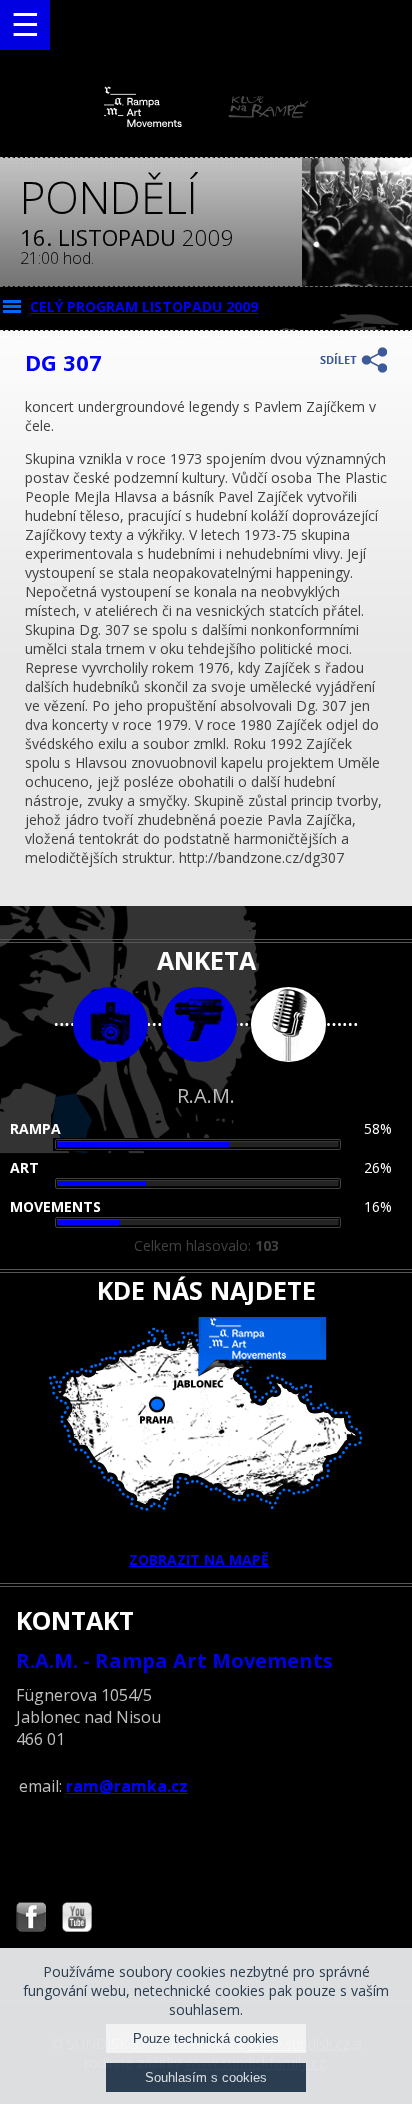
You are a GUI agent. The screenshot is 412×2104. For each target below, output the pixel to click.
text (288, 1024)
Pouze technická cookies (206, 2038)
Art (24, 1167)
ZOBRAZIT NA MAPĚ (199, 1559)
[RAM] (206, 122)
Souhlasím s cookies (206, 2077)
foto (110, 1024)
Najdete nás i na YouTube (77, 1919)
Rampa (35, 1128)
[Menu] (25, 25)
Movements (55, 1206)
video (199, 1024)
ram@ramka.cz (127, 1786)
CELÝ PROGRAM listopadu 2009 (144, 306)
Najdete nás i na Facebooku (31, 1919)
